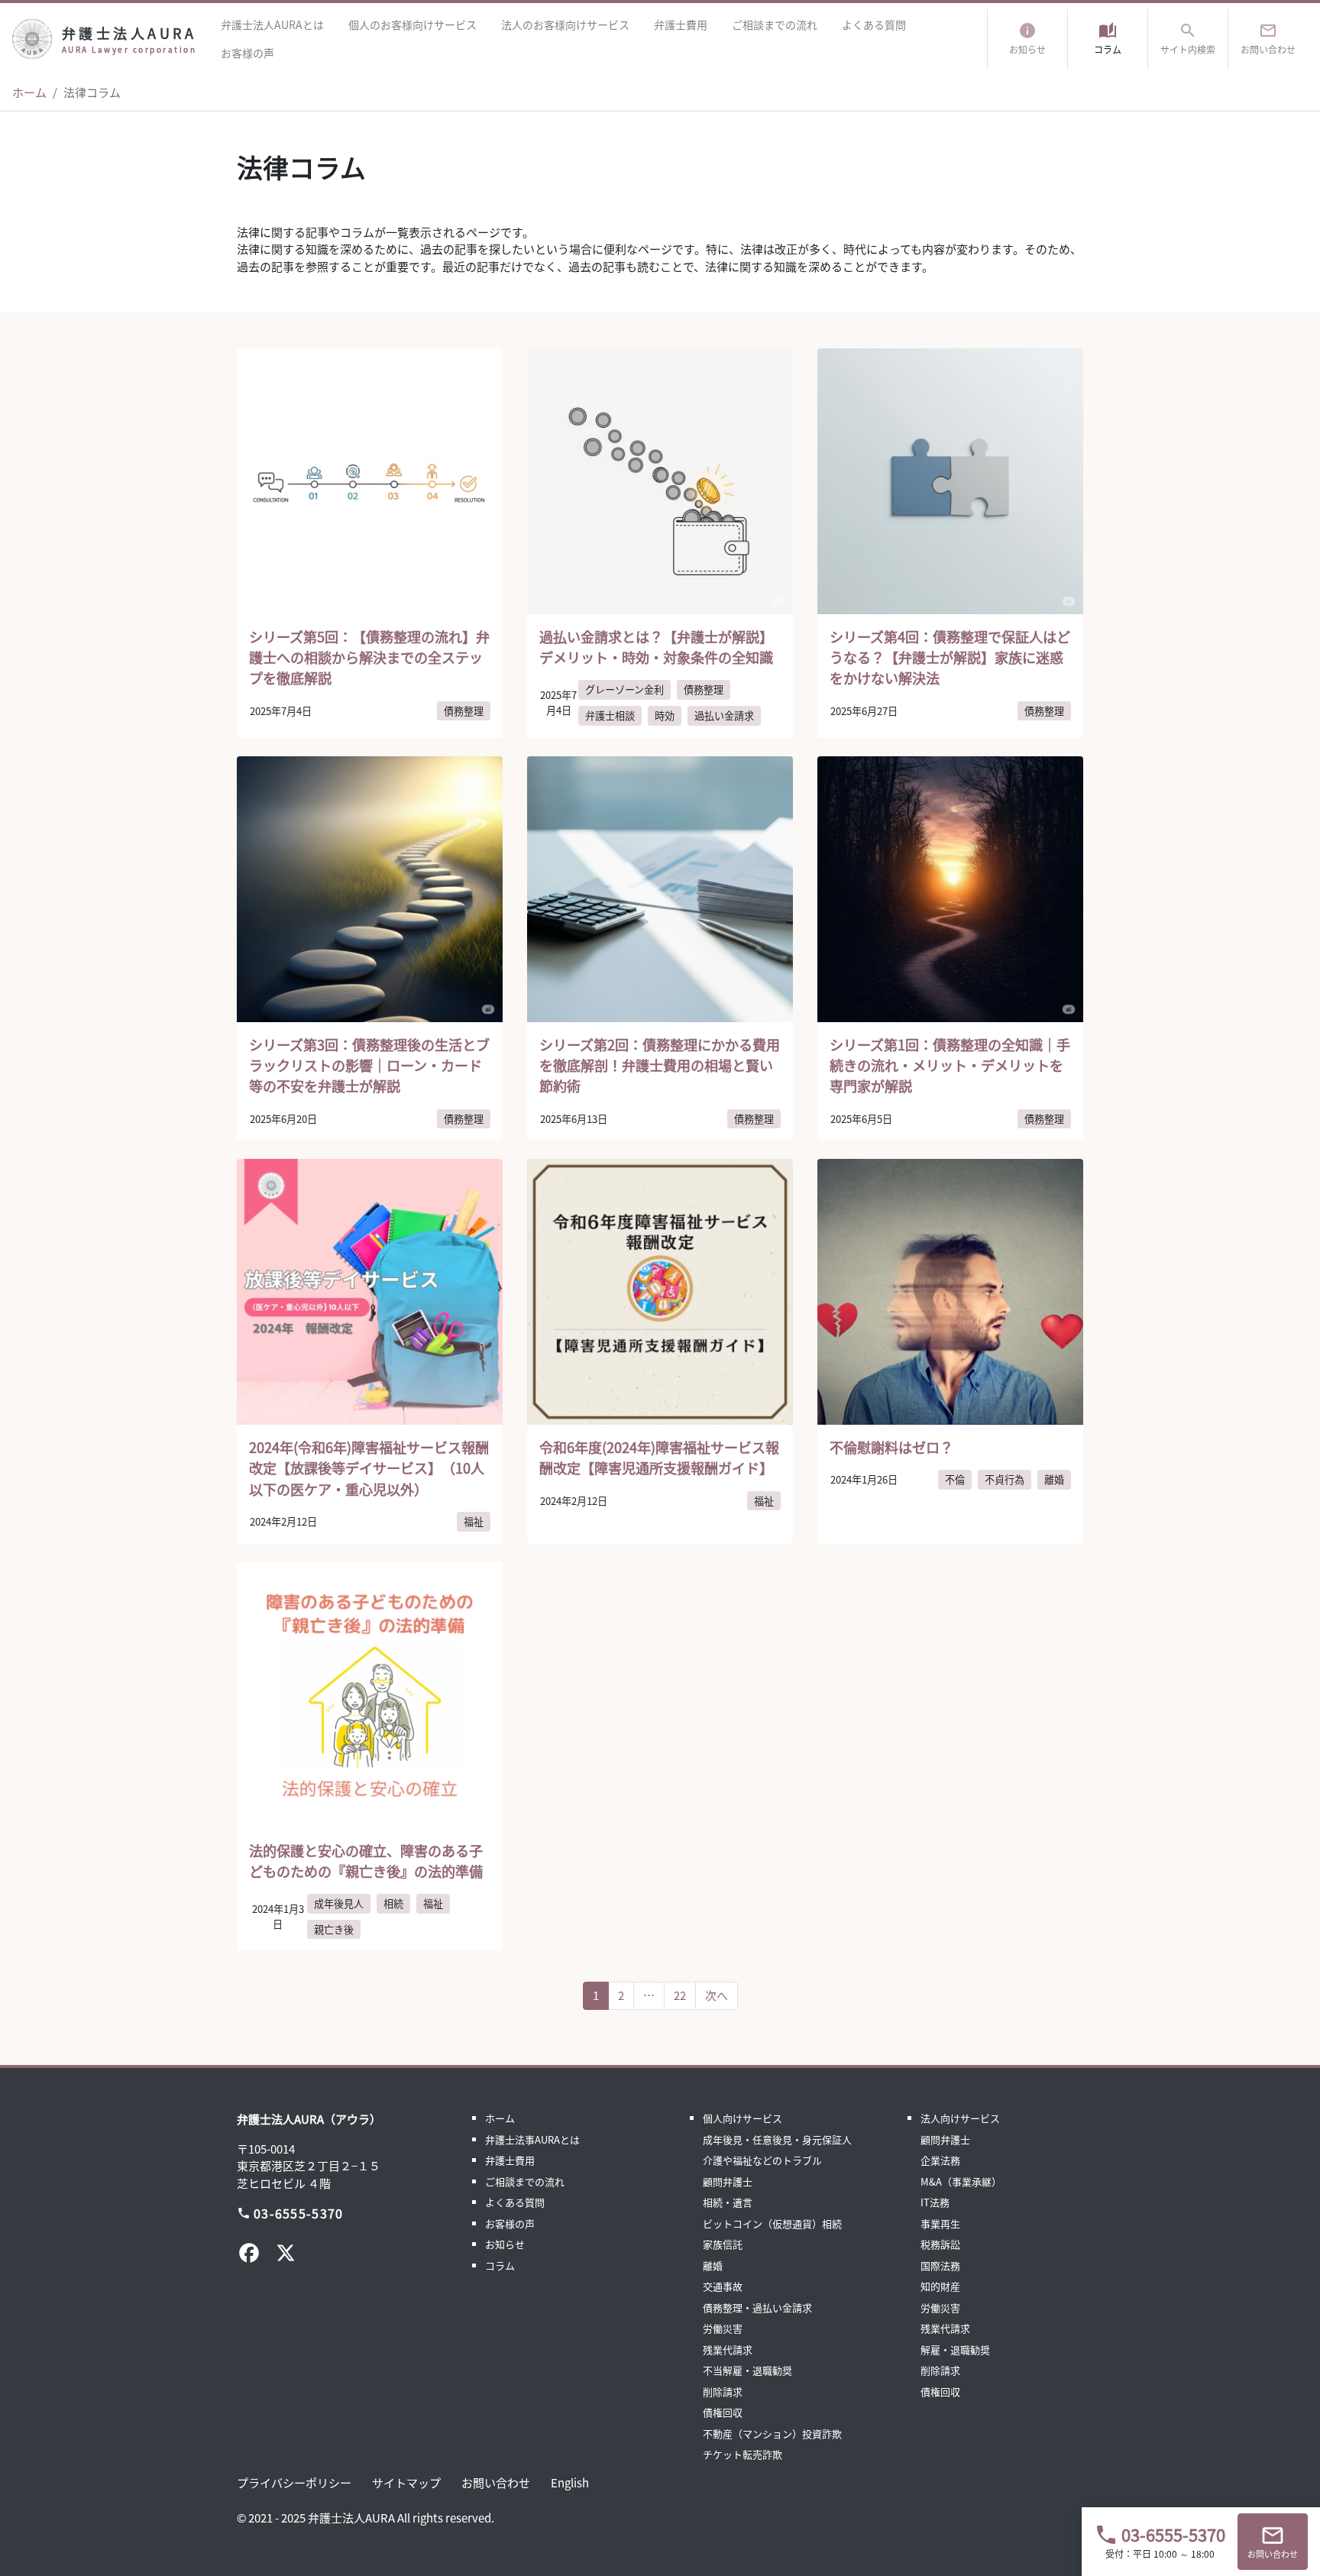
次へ (717, 1995)
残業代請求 (728, 2349)
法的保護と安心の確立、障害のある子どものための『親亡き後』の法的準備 (366, 1861)
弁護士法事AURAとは (532, 2139)
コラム (500, 2265)
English (570, 2482)
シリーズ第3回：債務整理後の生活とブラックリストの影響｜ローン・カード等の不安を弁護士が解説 (369, 1065)
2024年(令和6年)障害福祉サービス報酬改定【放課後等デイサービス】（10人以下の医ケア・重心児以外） (369, 1468)
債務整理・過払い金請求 (757, 2307)
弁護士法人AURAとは (272, 24)
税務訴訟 (940, 2244)
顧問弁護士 (728, 2181)
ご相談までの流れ (775, 24)
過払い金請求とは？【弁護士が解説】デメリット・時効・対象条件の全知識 (656, 647)
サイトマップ (406, 2482)
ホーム (29, 92)
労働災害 (723, 2328)
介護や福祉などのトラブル (762, 2160)
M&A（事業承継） (961, 2181)
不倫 (955, 1479)
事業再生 (940, 2223)
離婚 (1054, 1479)
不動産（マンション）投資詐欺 (772, 2434)
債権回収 (723, 2412)
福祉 (474, 1521)
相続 (393, 1903)
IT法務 (935, 2202)
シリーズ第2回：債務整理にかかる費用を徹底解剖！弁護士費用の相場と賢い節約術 (660, 1065)
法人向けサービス (960, 2118)
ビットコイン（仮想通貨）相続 (772, 2223)
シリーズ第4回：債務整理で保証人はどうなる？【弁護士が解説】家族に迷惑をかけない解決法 (950, 657)
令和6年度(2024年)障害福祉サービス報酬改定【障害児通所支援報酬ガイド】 (659, 1457)
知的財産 (940, 2286)
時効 (665, 715)
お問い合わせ (496, 2482)
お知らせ (505, 2244)
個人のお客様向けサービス (412, 24)
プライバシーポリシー (294, 2482)
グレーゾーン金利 (624, 689)
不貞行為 (1005, 1479)
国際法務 (940, 2265)
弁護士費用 (681, 24)
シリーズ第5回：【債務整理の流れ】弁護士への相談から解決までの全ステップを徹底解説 (369, 657)
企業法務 (940, 2160)
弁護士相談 (610, 715)
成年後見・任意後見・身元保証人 (777, 2139)
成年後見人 (339, 1903)
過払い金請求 (724, 715)
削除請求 (723, 2392)
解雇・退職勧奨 (955, 2349)
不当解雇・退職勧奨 (747, 2370)
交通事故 (723, 2286)
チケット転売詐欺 (742, 2454)
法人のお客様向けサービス (565, 24)
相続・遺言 (728, 2202)
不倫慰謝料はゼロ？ (891, 1447)
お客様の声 (247, 53)
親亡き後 (334, 1929)
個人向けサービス (742, 2118)
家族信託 (723, 2244)
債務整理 (464, 711)
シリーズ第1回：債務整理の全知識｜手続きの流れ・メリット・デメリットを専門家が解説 (950, 1065)
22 (680, 1995)
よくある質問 (874, 24)
